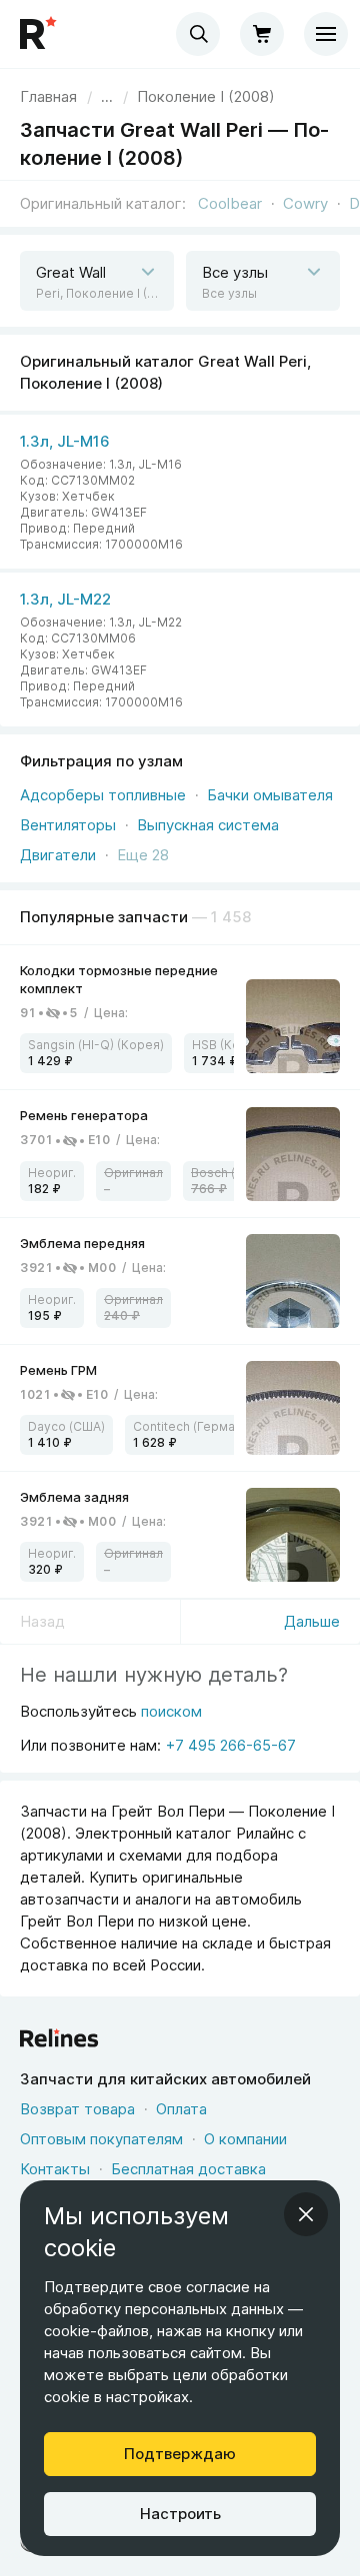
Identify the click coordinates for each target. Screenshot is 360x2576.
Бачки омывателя (270, 795)
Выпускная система (208, 825)
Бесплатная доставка (188, 2169)
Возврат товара (77, 2109)
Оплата (181, 2109)
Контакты (55, 2169)
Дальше (312, 1621)
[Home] (40, 34)
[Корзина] (262, 34)
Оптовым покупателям (101, 2139)
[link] (180, 1018)
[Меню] (326, 34)
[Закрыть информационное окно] (306, 2214)
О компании (245, 2139)
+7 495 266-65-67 (231, 1745)
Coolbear (230, 203)
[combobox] (198, 34)
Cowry (305, 203)
